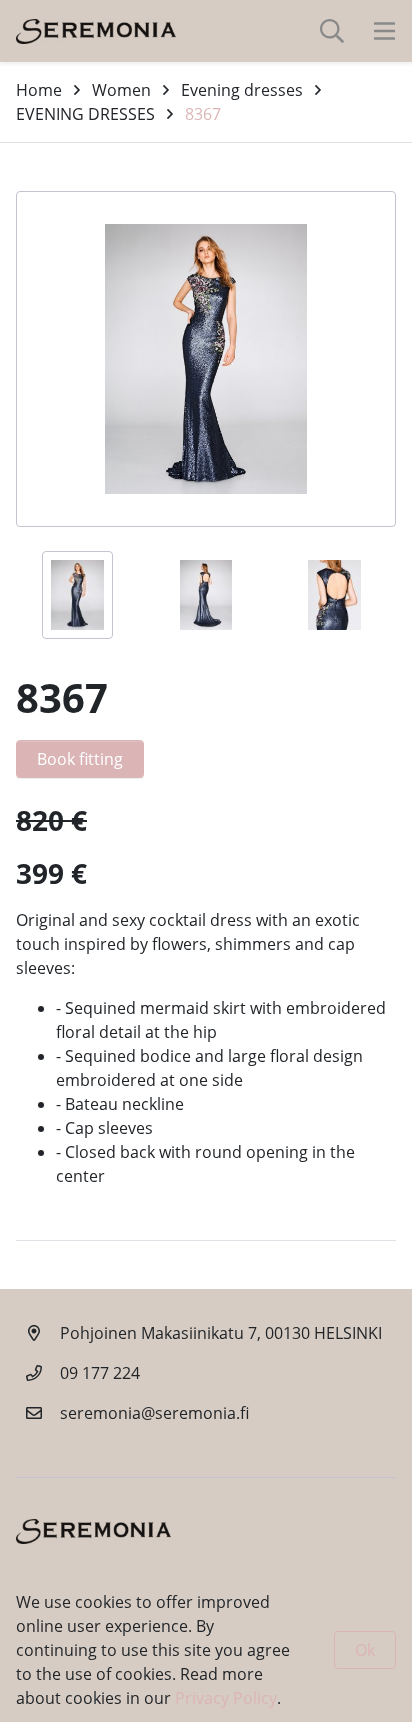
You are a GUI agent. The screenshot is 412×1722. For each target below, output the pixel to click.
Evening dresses (242, 90)
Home (39, 90)
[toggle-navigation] (384, 31)
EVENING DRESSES (85, 114)
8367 (203, 114)
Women (121, 90)
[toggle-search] (332, 31)
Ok (365, 1650)
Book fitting (80, 759)
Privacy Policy (226, 1698)
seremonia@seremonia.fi (154, 1413)
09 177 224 (100, 1373)
